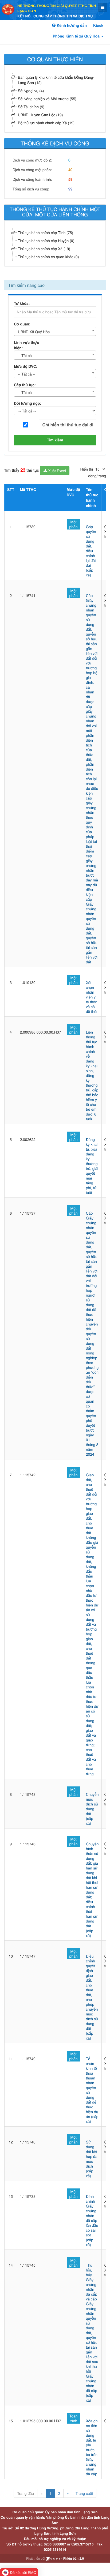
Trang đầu (25, 2493)
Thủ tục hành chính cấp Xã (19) (44, 249)
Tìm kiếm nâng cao (26, 285)
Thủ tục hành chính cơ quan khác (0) (48, 257)
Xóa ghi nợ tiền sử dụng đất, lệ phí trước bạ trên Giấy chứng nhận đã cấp (92, 2447)
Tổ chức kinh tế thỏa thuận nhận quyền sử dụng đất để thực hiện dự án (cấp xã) (92, 2090)
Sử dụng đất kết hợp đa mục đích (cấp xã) (92, 2159)
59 (70, 179)
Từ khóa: (22, 303)
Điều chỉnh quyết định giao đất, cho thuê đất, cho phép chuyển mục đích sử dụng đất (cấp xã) (92, 1997)
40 (70, 170)
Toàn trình (74, 2418)
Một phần (74, 524)
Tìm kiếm (55, 440)
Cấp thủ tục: (25, 385)
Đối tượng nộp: (27, 403)
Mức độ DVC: (26, 366)
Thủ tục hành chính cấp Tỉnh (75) (46, 232)
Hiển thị (87, 469)
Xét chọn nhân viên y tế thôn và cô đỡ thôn (92, 997)
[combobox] (55, 331)
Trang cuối (84, 2493)
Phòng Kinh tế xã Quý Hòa (77, 36)
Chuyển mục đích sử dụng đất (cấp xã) (92, 1809)
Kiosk (98, 25)
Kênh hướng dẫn (71, 25)
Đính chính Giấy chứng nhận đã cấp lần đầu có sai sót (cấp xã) (92, 2220)
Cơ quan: (22, 324)
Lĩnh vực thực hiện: (26, 345)
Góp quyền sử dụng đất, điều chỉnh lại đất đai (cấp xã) (91, 551)
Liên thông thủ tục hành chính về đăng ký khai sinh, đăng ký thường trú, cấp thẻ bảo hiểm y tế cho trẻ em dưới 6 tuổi (92, 1075)
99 (70, 189)
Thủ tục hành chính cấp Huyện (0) (46, 241)
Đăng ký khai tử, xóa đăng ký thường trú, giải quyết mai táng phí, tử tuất (92, 1166)
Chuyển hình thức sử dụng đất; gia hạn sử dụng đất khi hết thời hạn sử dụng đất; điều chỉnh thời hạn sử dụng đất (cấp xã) (92, 1890)
